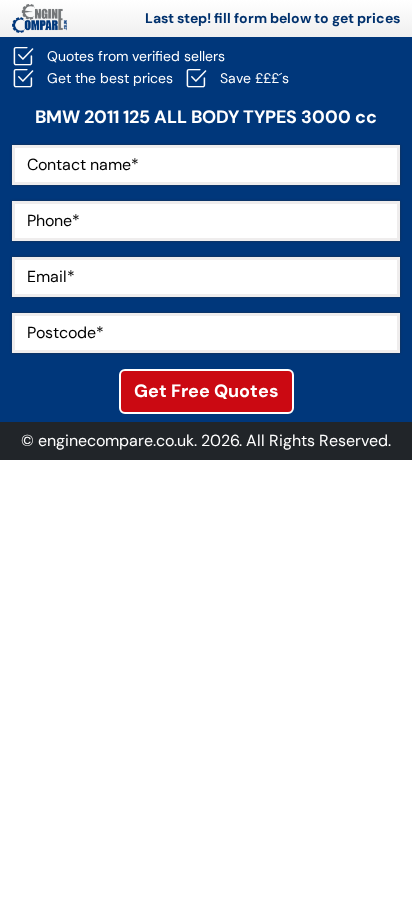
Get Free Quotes (206, 391)
